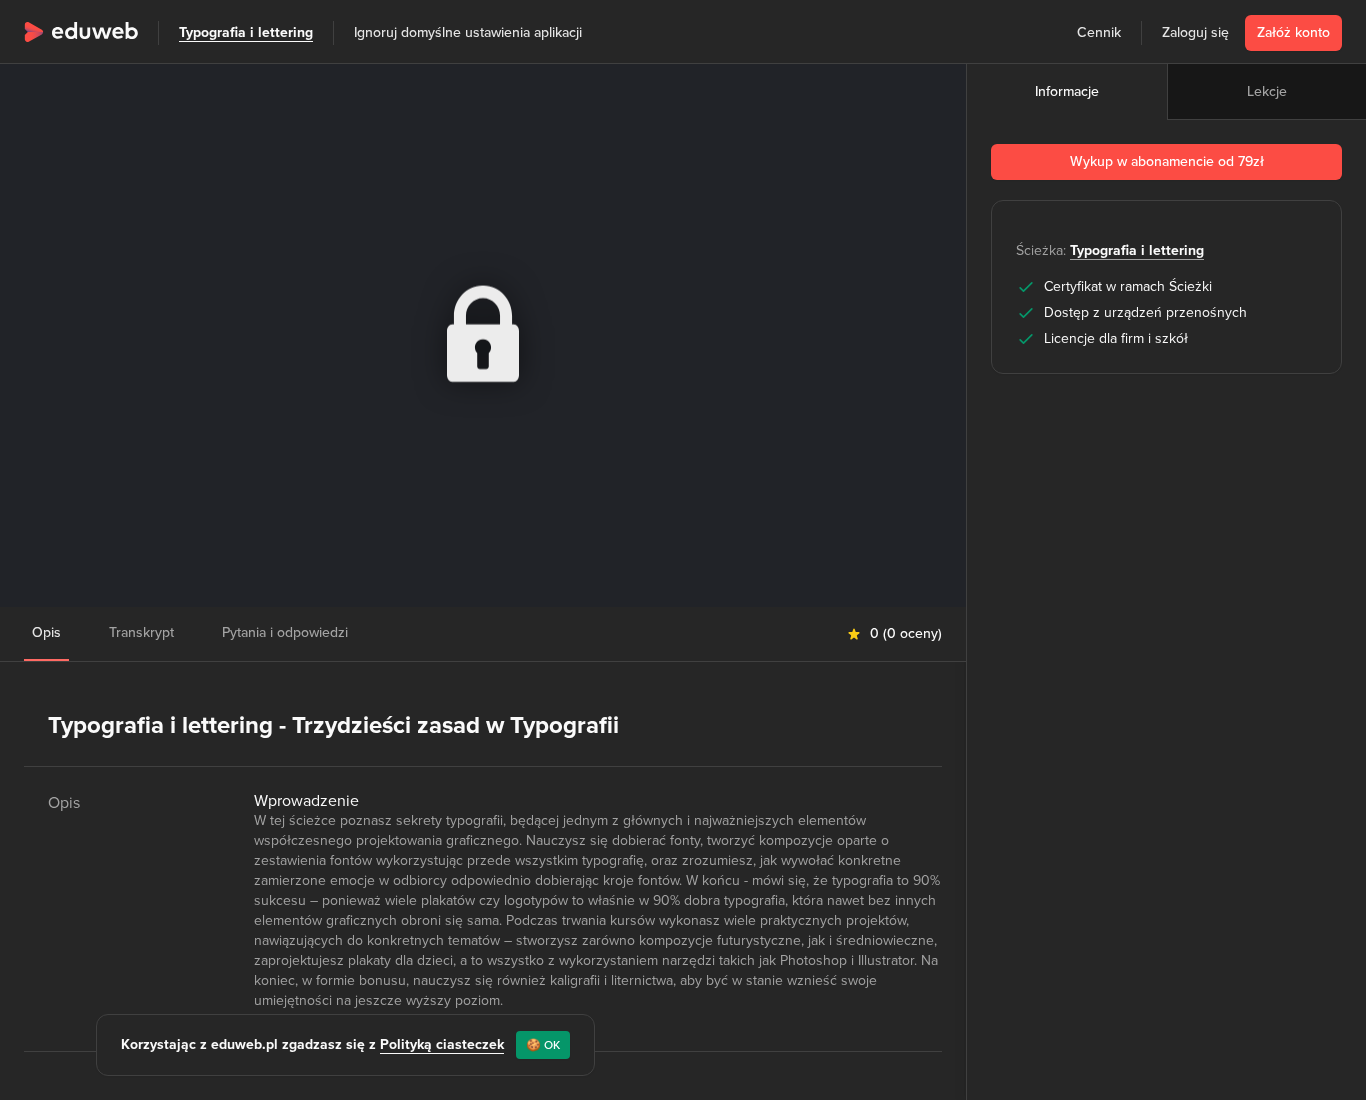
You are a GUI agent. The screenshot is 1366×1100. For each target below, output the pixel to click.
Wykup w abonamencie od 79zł (1167, 161)
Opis (46, 632)
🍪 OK (543, 1045)
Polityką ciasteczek (442, 1044)
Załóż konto (1293, 32)
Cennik (1099, 32)
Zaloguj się (1195, 32)
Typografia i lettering (246, 32)
